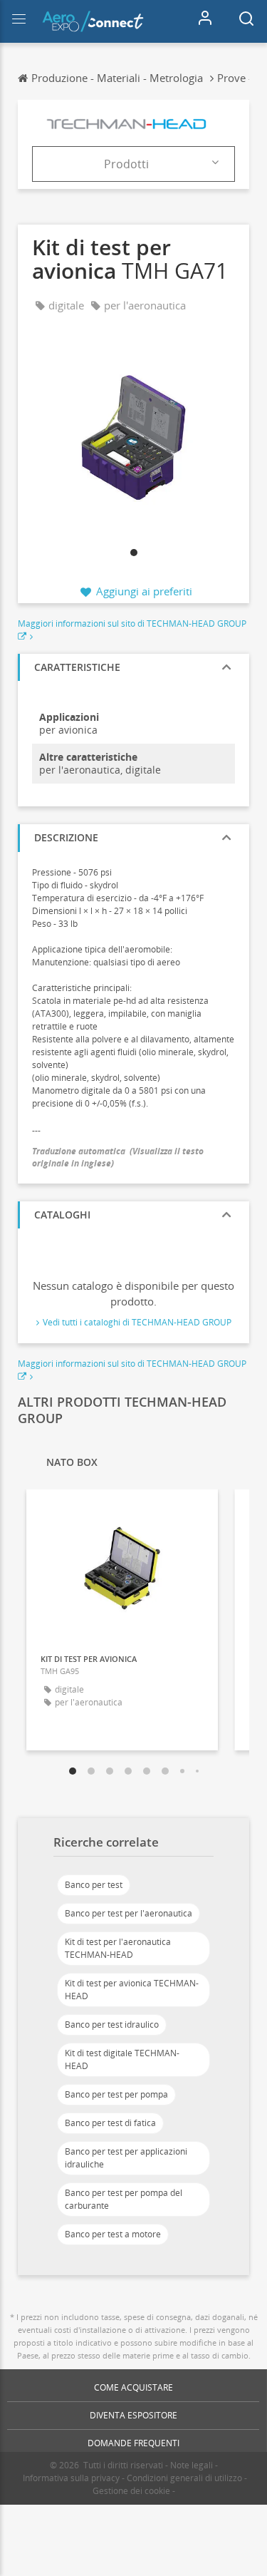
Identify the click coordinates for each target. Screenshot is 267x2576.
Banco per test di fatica (110, 2123)
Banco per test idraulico (112, 2025)
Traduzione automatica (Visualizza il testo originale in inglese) (118, 1157)
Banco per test (94, 1885)
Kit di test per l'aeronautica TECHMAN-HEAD (118, 1948)
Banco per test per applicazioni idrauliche (126, 2158)
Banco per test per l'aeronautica (129, 1913)
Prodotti (126, 164)
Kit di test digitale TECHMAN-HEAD (122, 2059)
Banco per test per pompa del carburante (124, 2199)
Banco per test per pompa (116, 2094)
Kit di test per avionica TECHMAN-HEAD (132, 1990)
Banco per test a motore (113, 2234)
